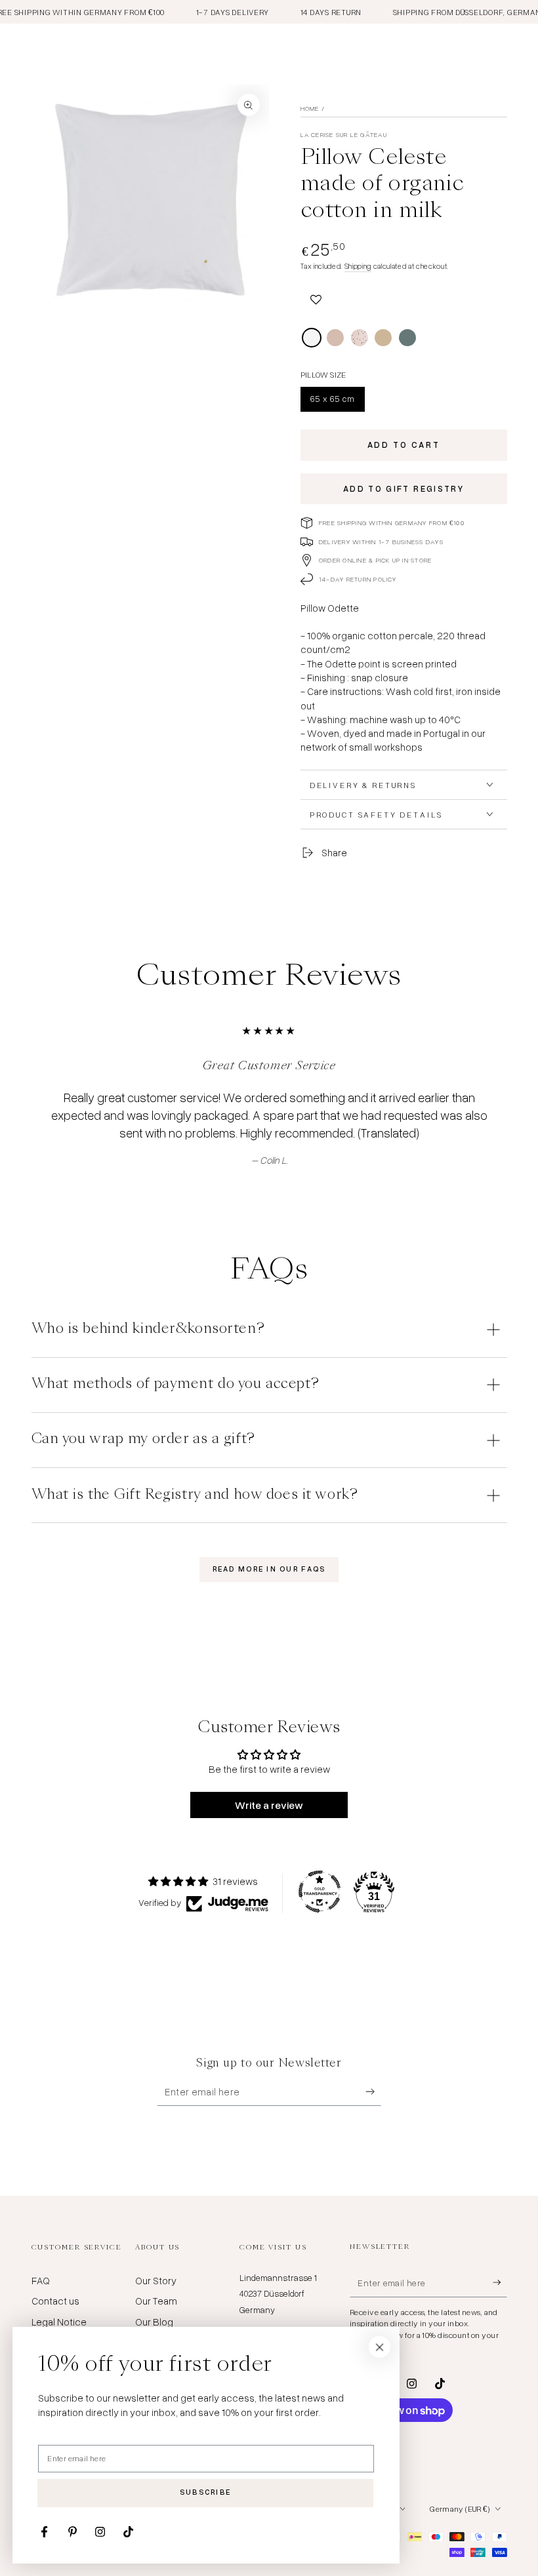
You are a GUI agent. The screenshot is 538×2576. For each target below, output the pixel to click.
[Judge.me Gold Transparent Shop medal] (320, 1892)
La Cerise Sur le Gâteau (344, 134)
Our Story (156, 2280)
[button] (317, 298)
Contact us (55, 2301)
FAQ (41, 2280)
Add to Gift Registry (403, 488)
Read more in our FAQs (269, 1569)
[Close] (380, 2347)
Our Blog (154, 2322)
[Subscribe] (373, 2091)
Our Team (156, 2301)
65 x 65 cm (335, 402)
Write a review (269, 1805)
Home (310, 108)
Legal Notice (59, 2322)
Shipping (358, 266)
